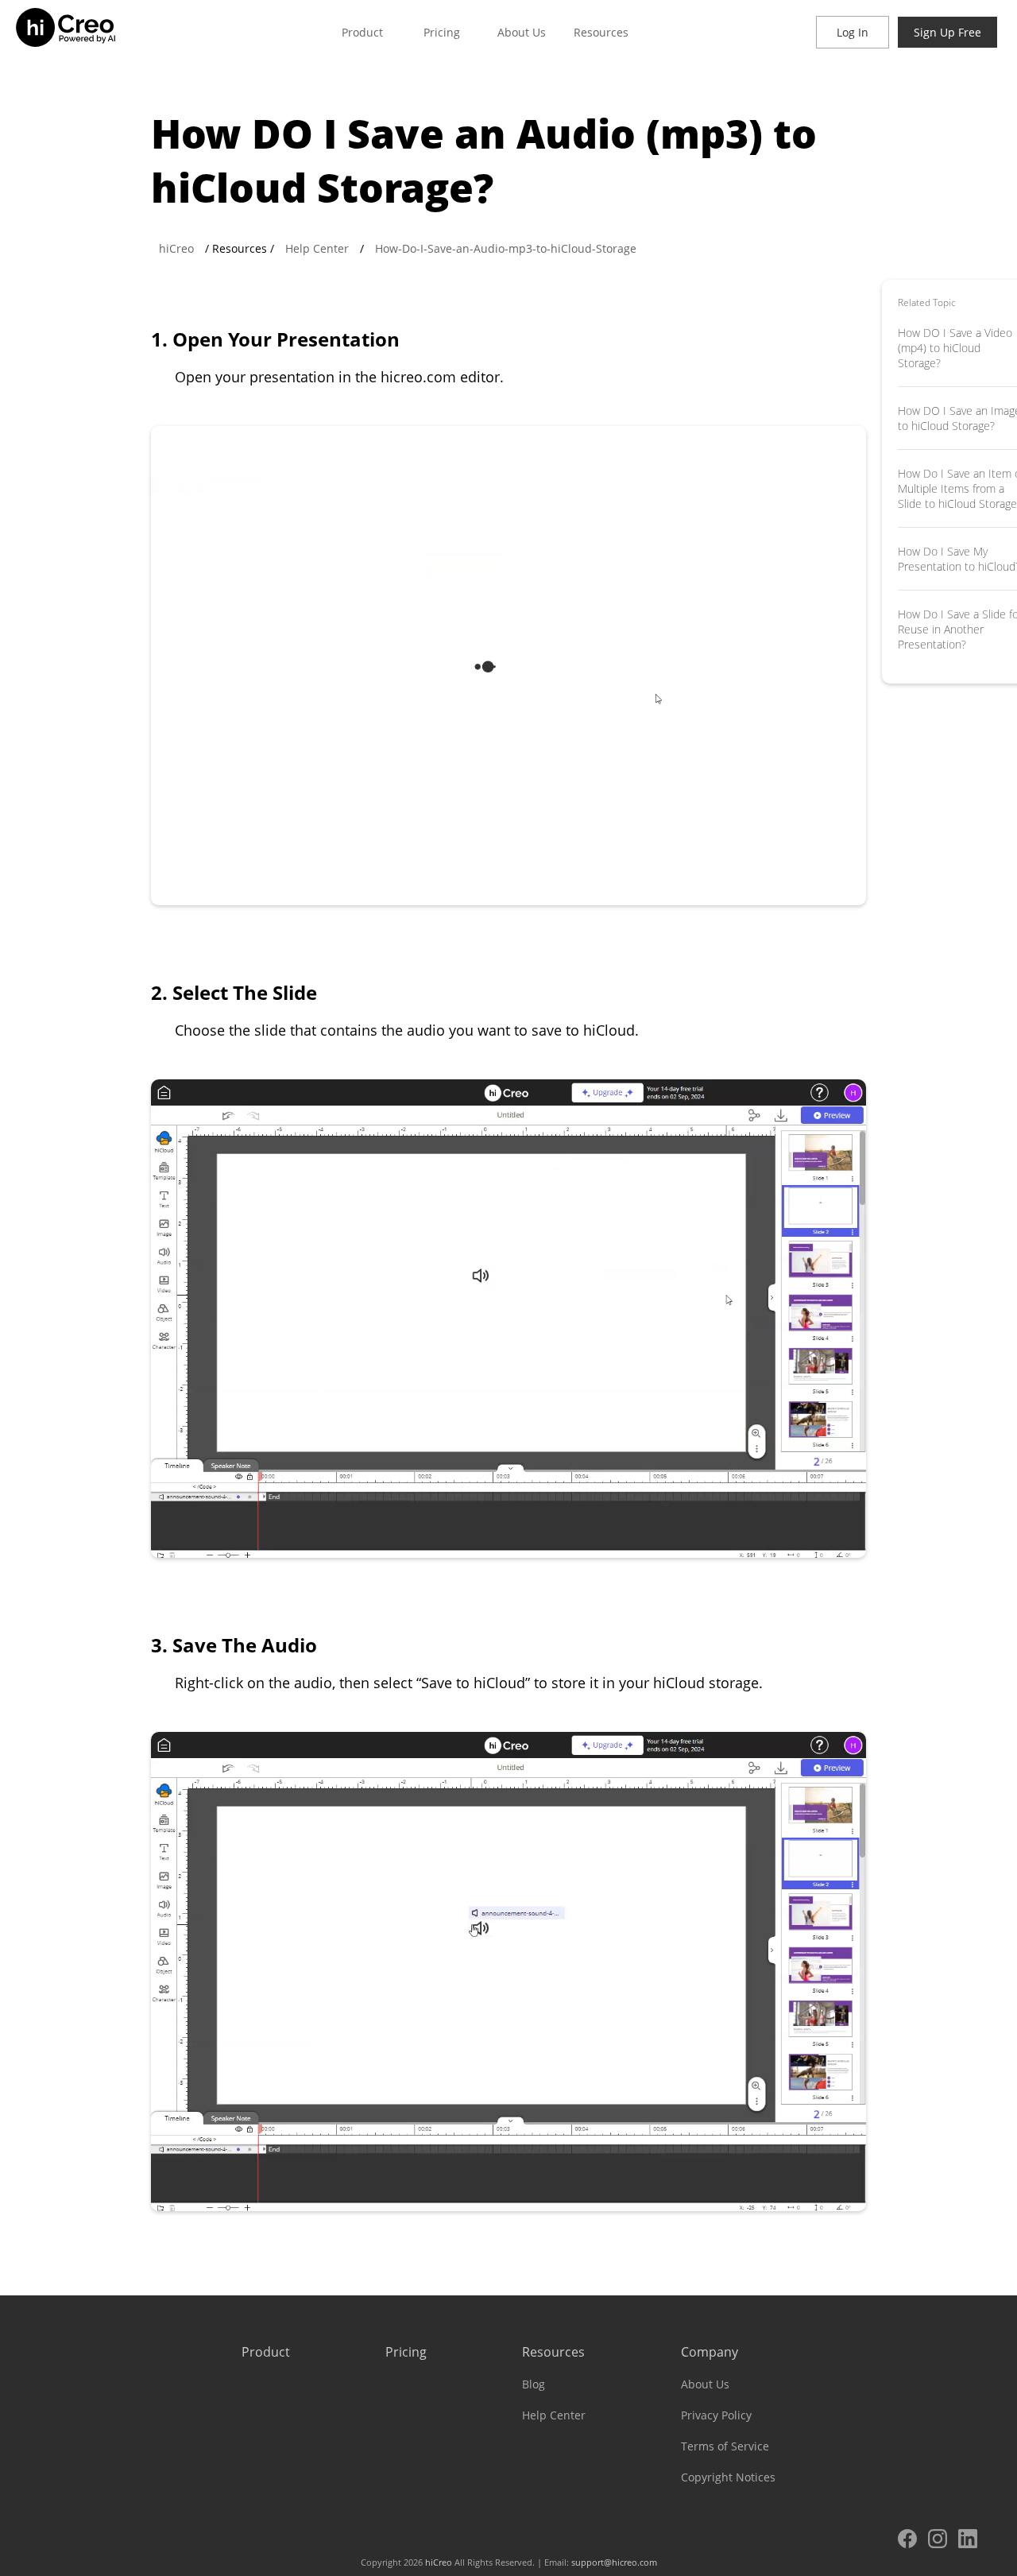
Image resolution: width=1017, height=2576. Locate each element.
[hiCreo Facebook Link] (911, 2541)
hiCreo (176, 248)
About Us (522, 32)
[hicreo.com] (83, 32)
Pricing (442, 32)
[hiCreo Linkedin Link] (972, 2541)
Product (362, 32)
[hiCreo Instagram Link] (942, 2541)
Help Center (317, 248)
